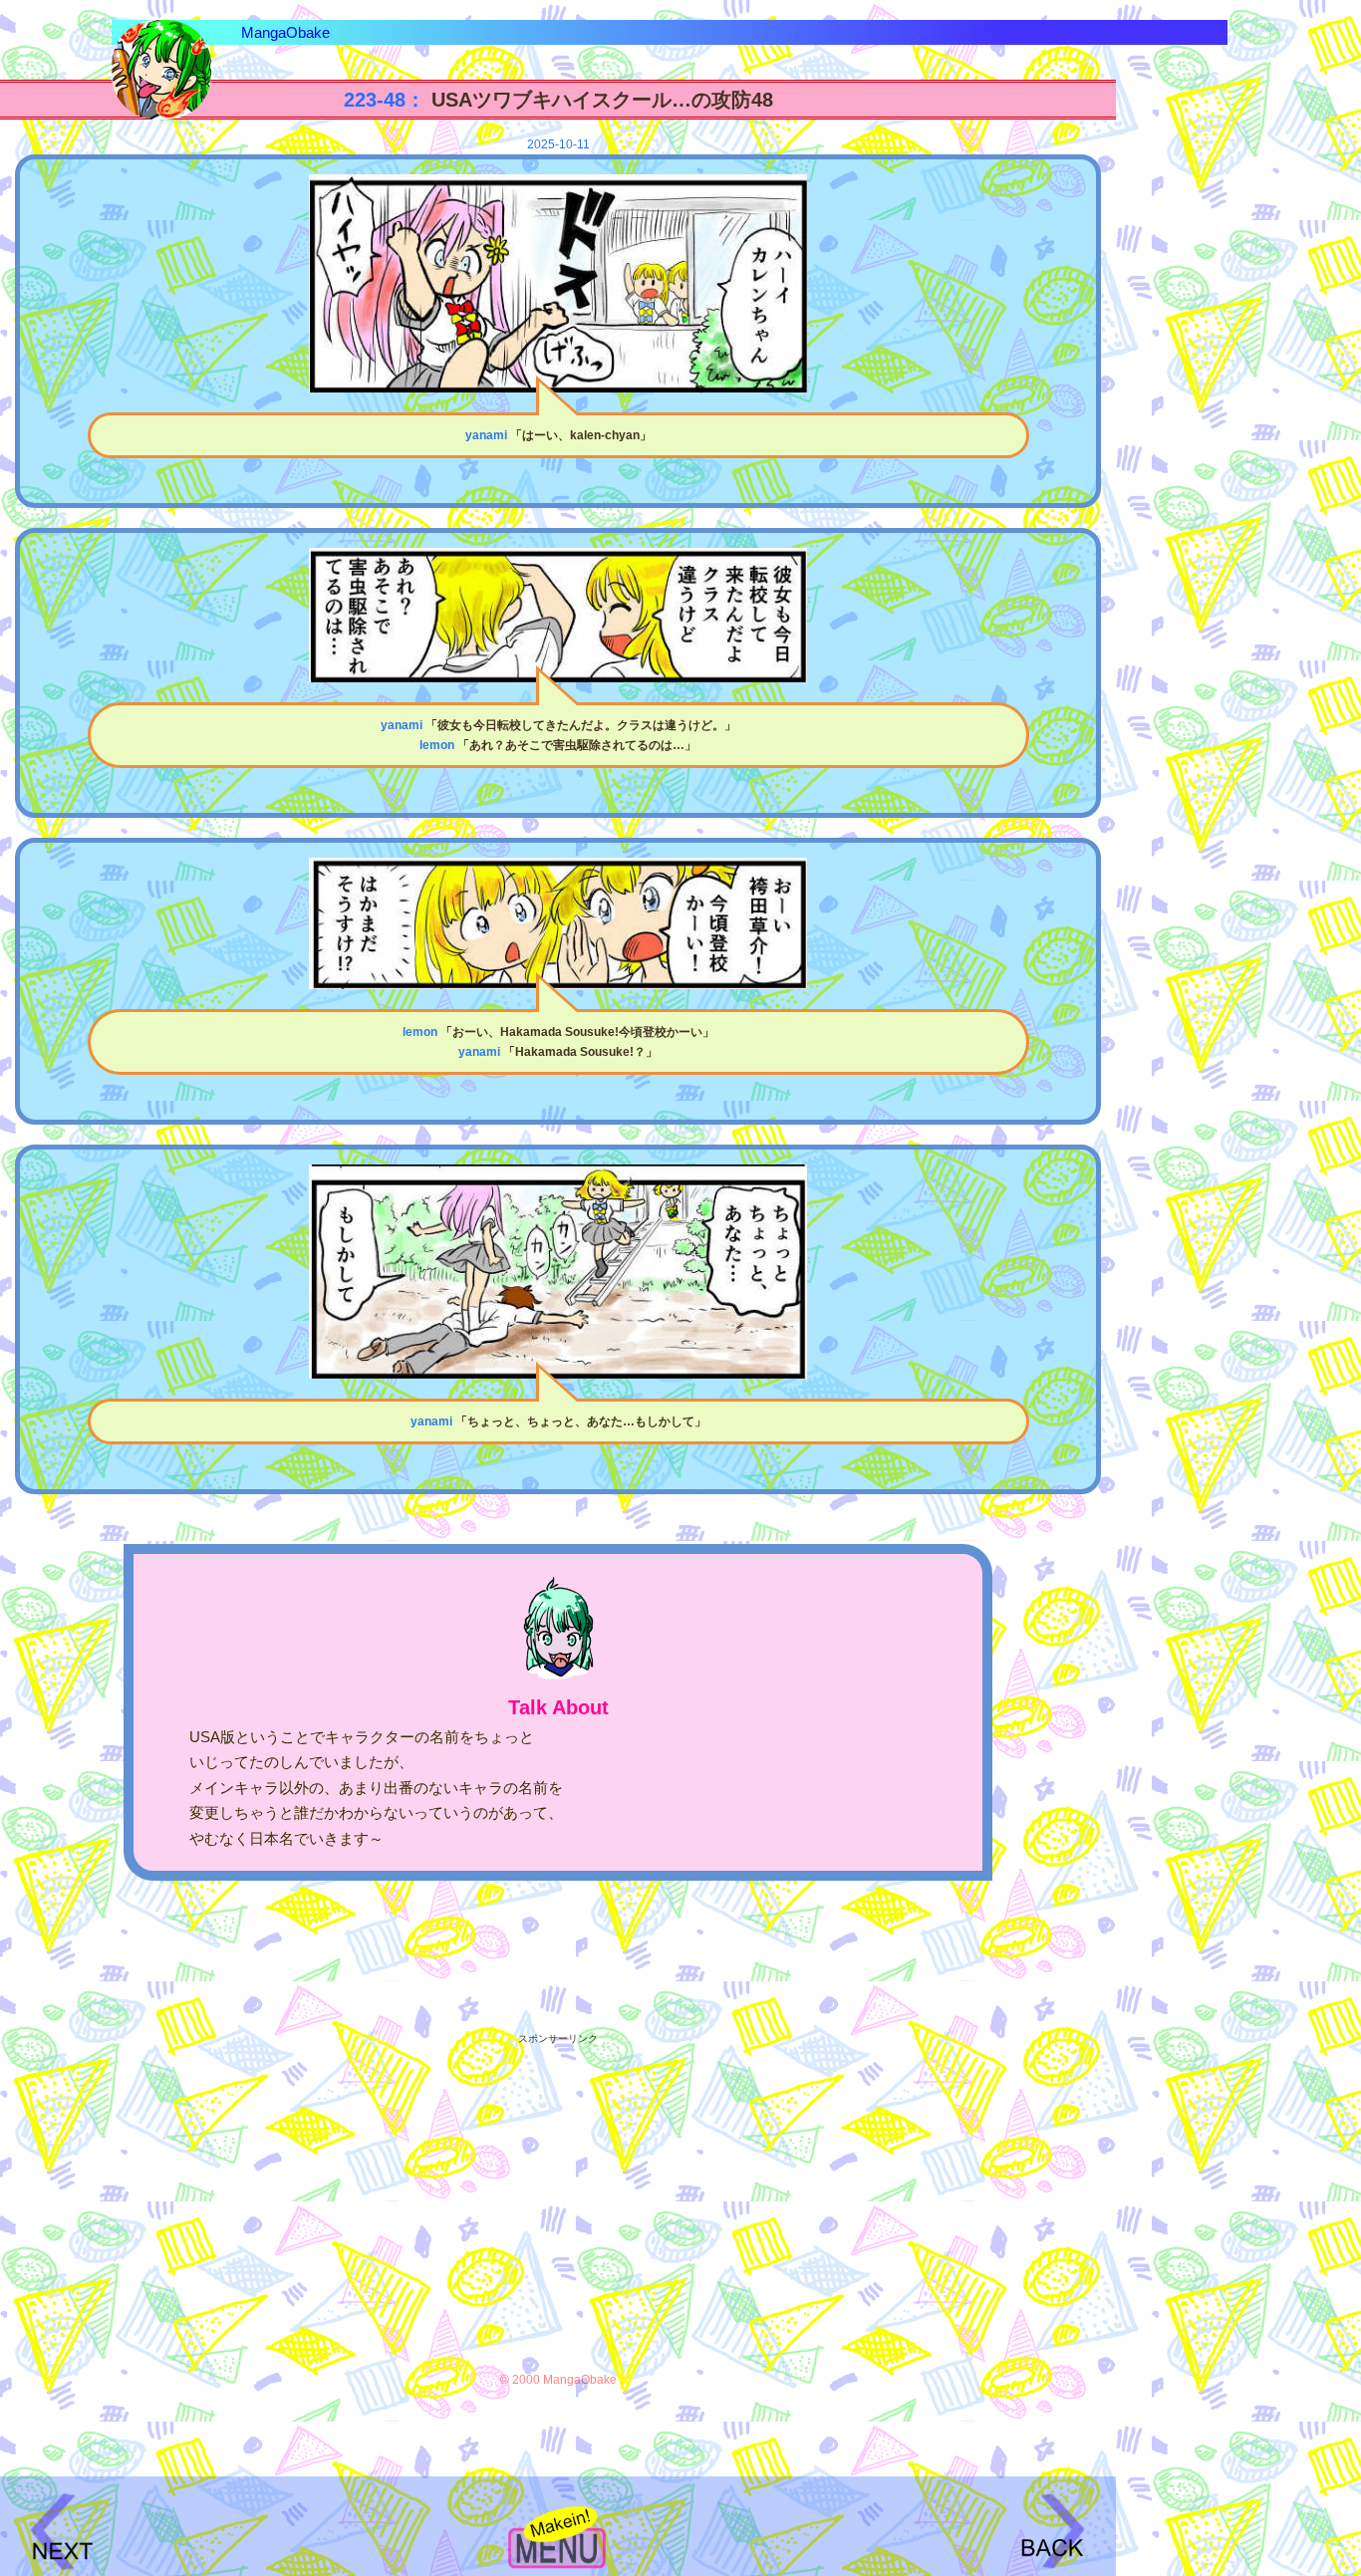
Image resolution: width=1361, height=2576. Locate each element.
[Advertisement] (558, 2187)
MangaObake (285, 32)
